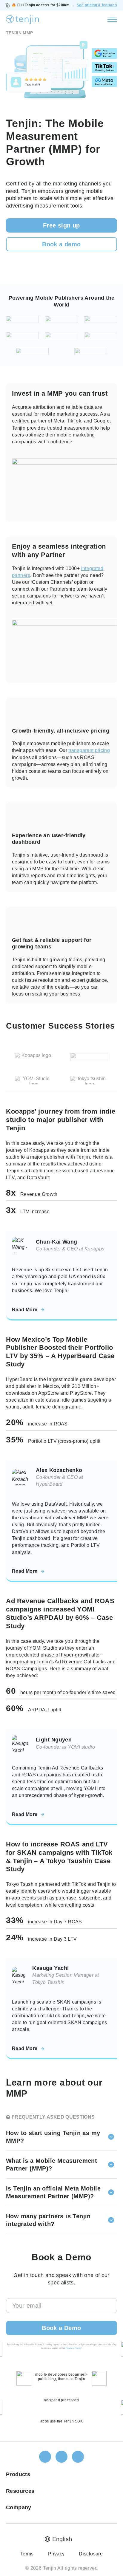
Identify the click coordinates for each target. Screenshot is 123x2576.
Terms (27, 2554)
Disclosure (91, 2554)
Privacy (56, 2554)
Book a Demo (61, 2328)
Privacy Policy (74, 2348)
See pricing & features (97, 5)
